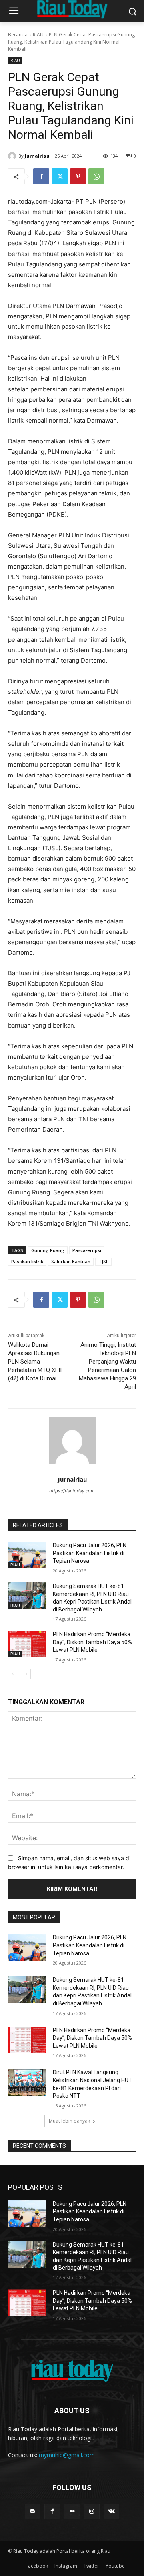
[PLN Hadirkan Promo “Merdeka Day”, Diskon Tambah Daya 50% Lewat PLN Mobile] (27, 1644)
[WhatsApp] (96, 176)
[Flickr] (72, 2511)
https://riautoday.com (72, 1491)
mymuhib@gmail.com (67, 2455)
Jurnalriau (37, 156)
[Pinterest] (78, 176)
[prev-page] (13, 1674)
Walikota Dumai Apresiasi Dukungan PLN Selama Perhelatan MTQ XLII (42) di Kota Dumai (35, 1362)
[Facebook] (41, 176)
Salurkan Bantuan (71, 1261)
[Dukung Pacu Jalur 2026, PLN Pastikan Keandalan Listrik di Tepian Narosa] (27, 1555)
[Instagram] (92, 2511)
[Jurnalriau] (13, 156)
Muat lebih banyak (69, 2121)
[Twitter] (60, 176)
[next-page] (26, 1674)
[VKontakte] (111, 2511)
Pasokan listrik (27, 1261)
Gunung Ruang (48, 1250)
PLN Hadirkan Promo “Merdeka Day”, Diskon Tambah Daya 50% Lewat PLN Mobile (92, 1642)
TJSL (103, 1261)
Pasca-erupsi (87, 1250)
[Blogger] (33, 2511)
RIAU (38, 35)
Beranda (18, 35)
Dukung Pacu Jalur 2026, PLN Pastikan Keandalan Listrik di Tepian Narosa (90, 1553)
